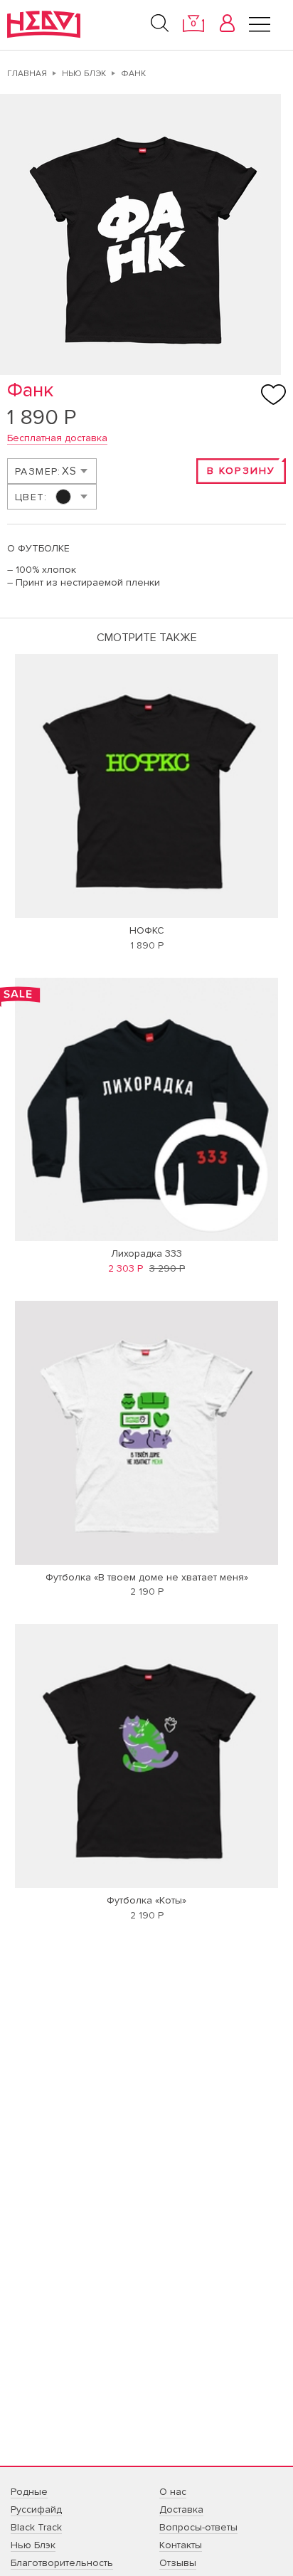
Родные (29, 2492)
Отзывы (178, 2563)
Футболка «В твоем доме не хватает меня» (147, 1577)
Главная (27, 74)
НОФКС (147, 930)
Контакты (181, 2545)
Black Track (36, 2527)
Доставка (181, 2509)
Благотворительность (62, 2563)
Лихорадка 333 (146, 1253)
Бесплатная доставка (57, 438)
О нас (173, 2492)
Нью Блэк (84, 74)
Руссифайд (36, 2509)
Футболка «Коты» (146, 1900)
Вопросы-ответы (198, 2527)
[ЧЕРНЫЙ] (51, 497)
